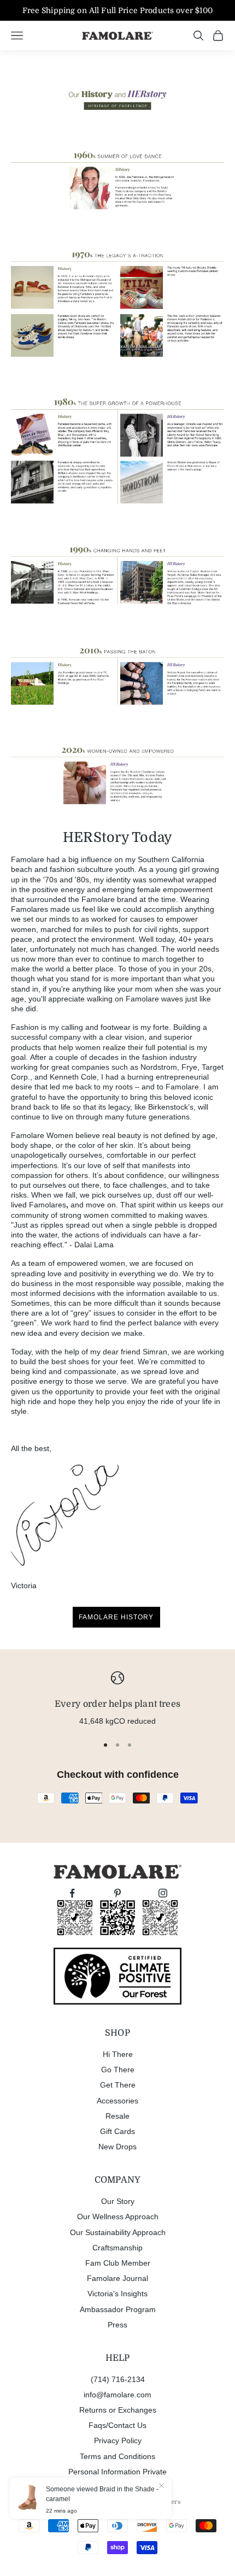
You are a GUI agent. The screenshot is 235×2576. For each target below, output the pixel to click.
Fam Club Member (118, 2263)
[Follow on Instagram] (163, 1893)
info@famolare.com (117, 2395)
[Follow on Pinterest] (117, 1893)
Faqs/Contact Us (117, 2425)
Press (117, 2325)
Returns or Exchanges (118, 2410)
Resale (117, 2116)
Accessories (117, 2101)
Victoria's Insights (117, 2294)
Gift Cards (117, 2131)
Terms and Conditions (117, 2456)
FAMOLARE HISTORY (116, 1617)
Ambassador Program (118, 2309)
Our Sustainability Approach (118, 2232)
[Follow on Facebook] (72, 1893)
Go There (118, 2070)
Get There (118, 2085)
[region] (117, 1699)
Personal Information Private (117, 2472)
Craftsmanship (117, 2248)
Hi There (118, 2054)
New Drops (117, 2147)
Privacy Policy (118, 2441)
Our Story (118, 2201)
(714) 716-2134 (118, 2379)
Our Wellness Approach (118, 2217)
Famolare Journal (117, 2278)
